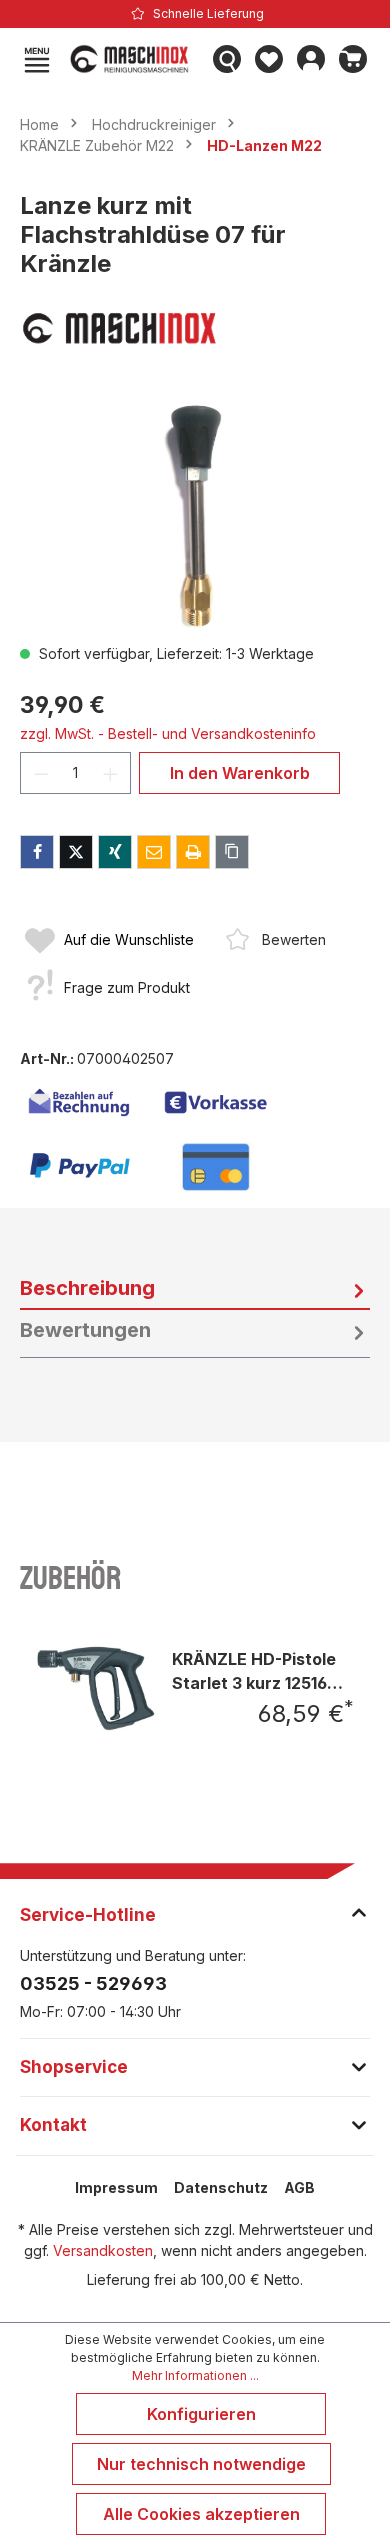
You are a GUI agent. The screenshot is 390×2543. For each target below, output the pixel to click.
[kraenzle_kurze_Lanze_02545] (194, 514)
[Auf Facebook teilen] (37, 852)
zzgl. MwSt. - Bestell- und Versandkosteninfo (168, 733)
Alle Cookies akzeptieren (201, 2514)
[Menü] (37, 59)
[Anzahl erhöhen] (111, 773)
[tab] (195, 1289)
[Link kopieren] (232, 852)
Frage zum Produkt (127, 987)
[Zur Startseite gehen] (132, 59)
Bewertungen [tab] (85, 1330)
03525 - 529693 (93, 1983)
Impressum (116, 2187)
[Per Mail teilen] (154, 852)
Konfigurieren (201, 2414)
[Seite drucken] (193, 852)
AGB (299, 2187)
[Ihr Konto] (311, 59)
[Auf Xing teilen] (115, 852)
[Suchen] (227, 59)
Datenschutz (221, 2187)
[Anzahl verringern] (41, 773)
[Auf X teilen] (76, 852)
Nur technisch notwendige (201, 2464)
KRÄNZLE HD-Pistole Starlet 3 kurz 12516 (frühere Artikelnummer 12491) (257, 1670)
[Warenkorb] (353, 59)
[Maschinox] (195, 328)
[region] (195, 514)
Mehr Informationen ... (195, 2375)
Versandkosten (103, 2250)
